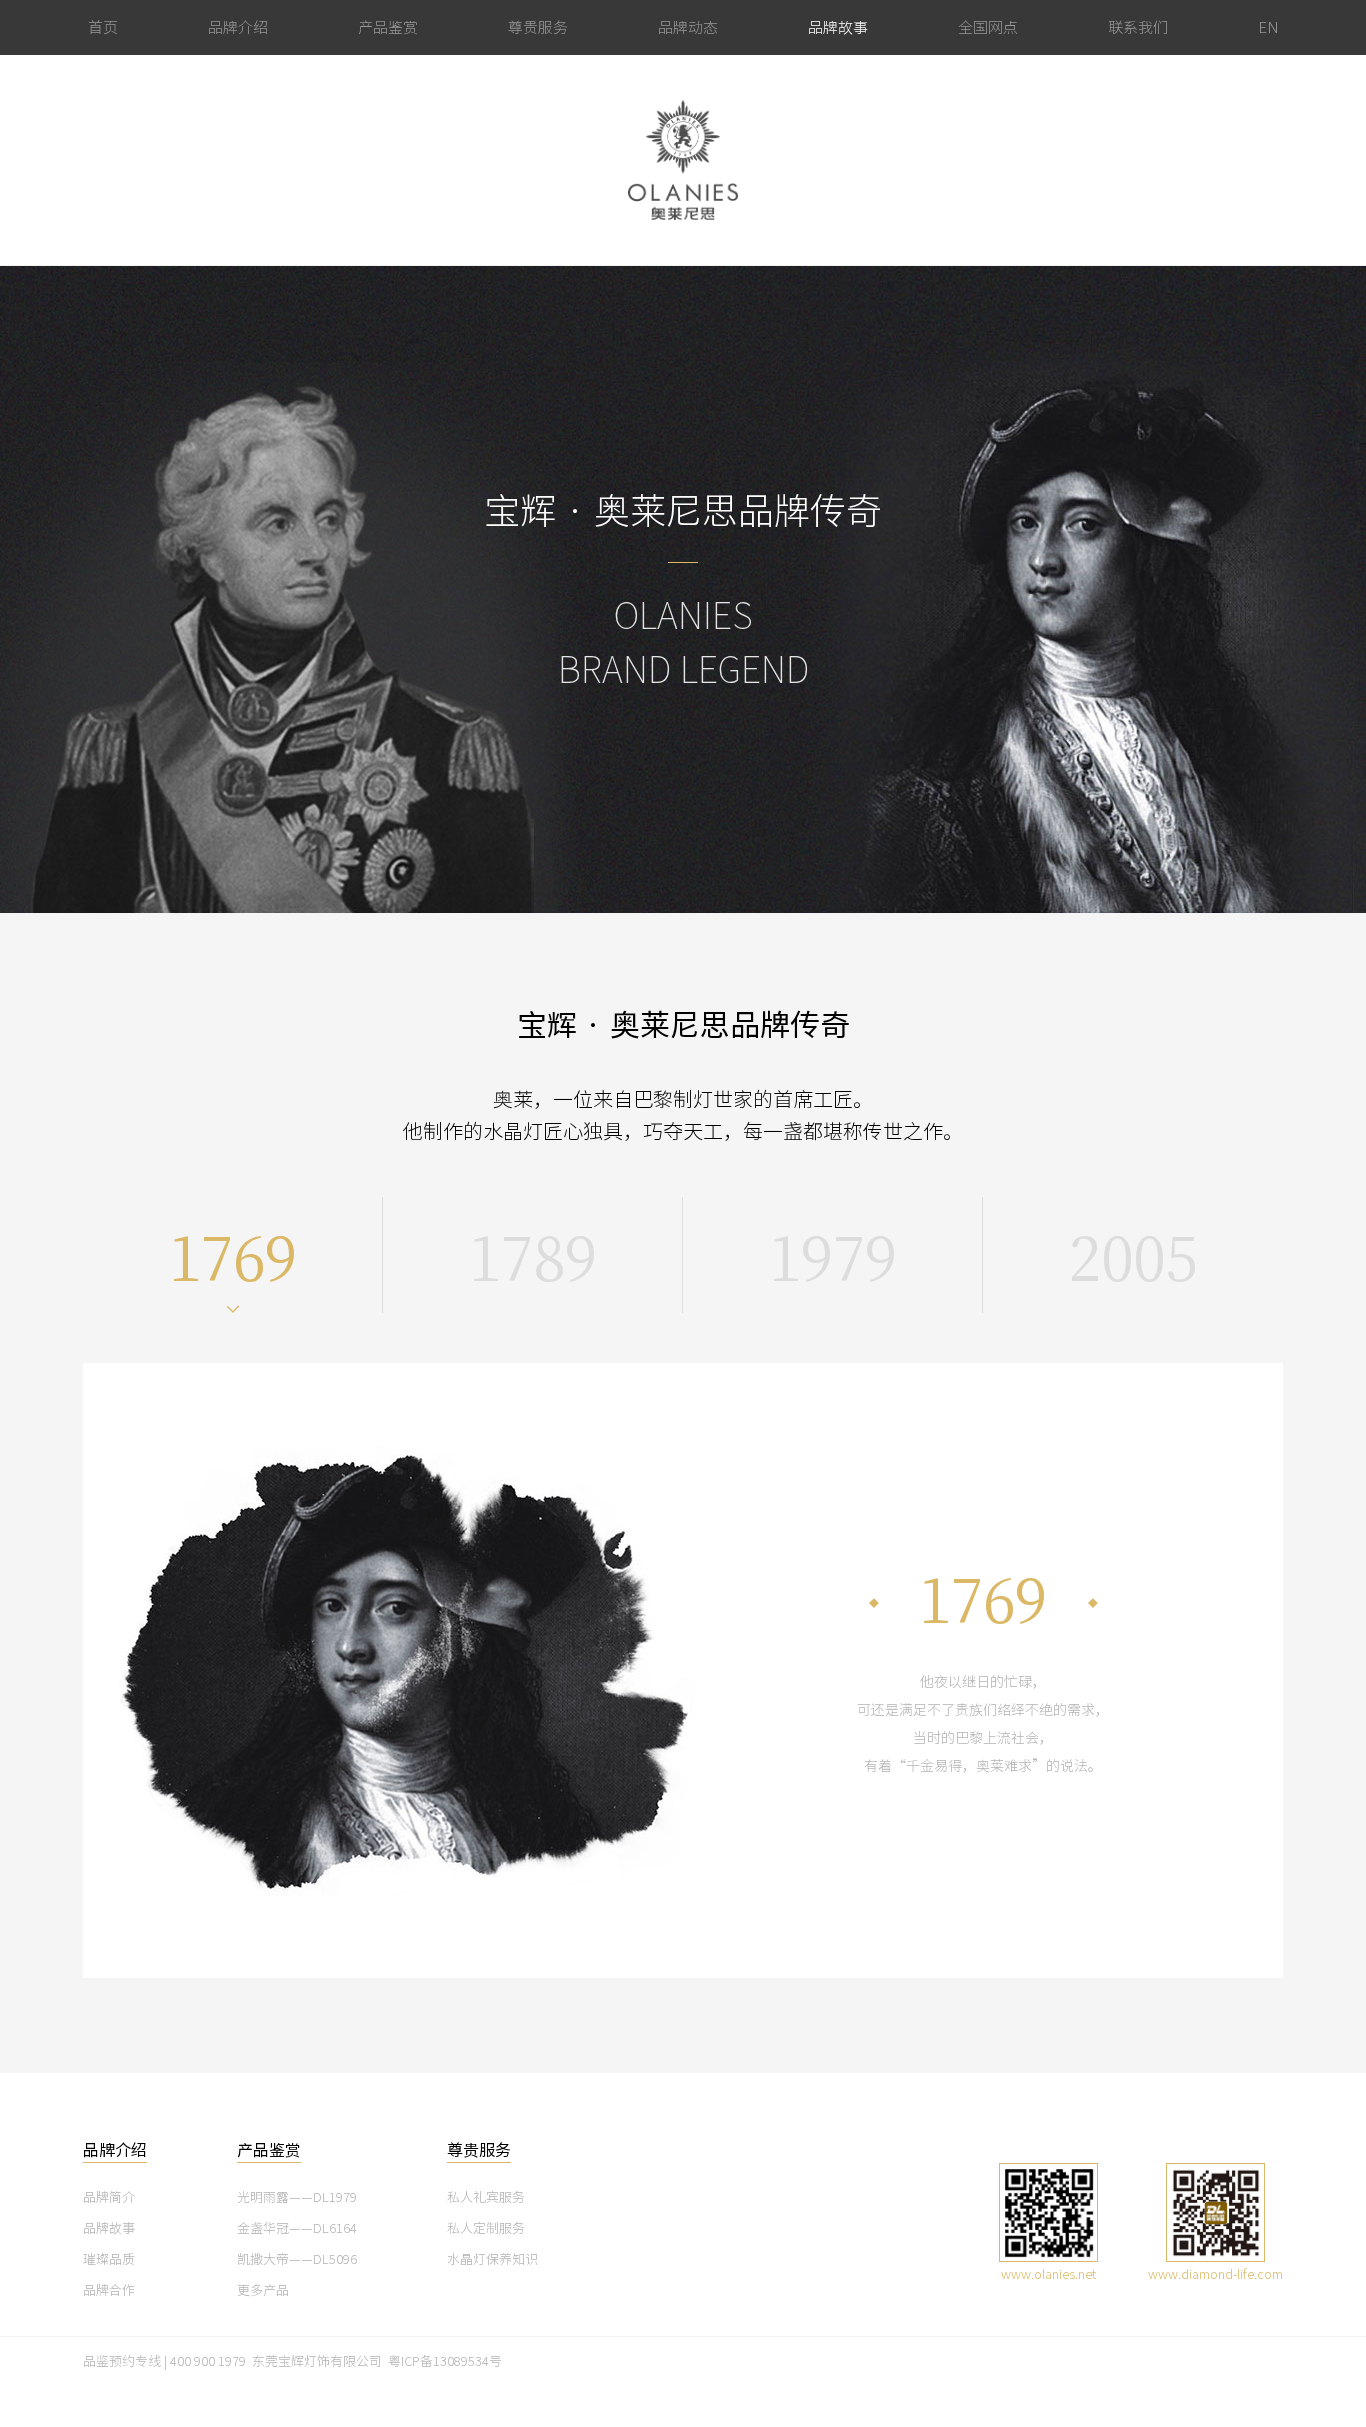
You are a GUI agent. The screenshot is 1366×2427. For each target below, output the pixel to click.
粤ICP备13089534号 (445, 2361)
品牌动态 (688, 27)
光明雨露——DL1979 (297, 2197)
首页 (103, 27)
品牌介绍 (238, 27)
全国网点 (988, 27)
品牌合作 (109, 2290)
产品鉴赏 (388, 27)
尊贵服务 (538, 27)
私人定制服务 (486, 2228)
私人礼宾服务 (486, 2197)
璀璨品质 (109, 2259)
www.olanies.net (1048, 2274)
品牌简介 (109, 2197)
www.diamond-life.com (1215, 2274)
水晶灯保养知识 (492, 2259)
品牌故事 (838, 27)
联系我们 (1138, 27)
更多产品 (263, 2290)
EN (1268, 27)
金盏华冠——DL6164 (297, 2228)
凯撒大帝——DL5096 (297, 2259)
